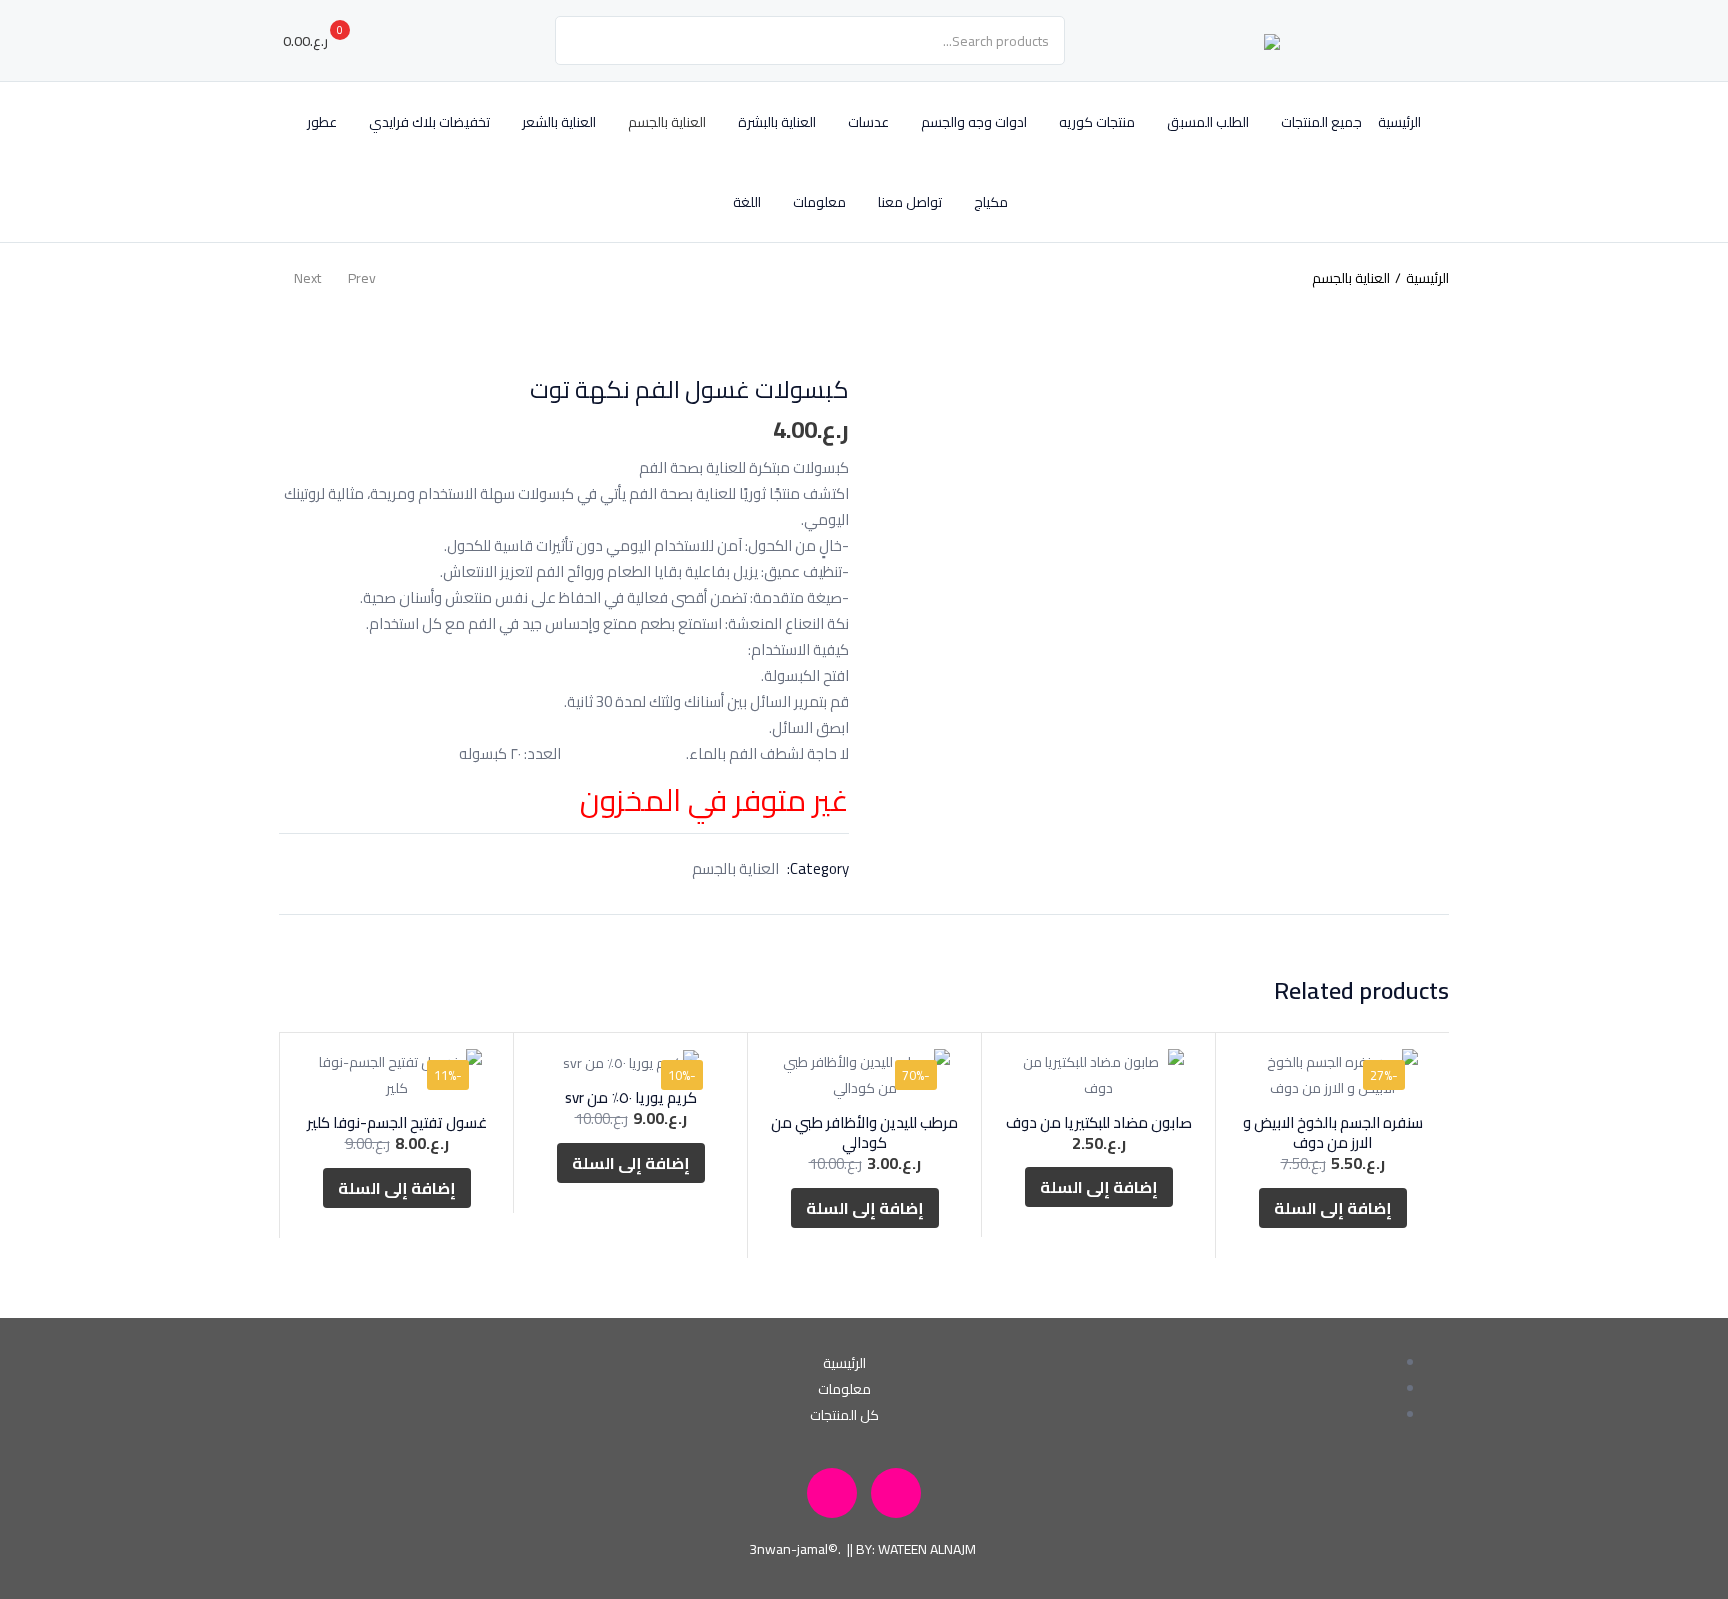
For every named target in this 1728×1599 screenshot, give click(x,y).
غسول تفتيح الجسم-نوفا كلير (397, 1122)
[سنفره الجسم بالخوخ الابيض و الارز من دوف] (1332, 1075)
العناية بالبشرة (777, 122)
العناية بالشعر (559, 122)
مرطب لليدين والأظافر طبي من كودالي (864, 1132)
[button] (324, 41)
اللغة (745, 202)
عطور (322, 122)
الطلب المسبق (1208, 122)
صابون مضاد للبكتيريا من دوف (1099, 1122)
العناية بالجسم (667, 122)
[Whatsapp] (832, 1493)
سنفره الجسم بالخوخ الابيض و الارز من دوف (1333, 1132)
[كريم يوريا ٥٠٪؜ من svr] (630, 1063)
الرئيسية (1399, 122)
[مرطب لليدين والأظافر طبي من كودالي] (864, 1075)
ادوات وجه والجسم (974, 122)
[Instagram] (896, 1493)
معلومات (819, 202)
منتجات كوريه (1097, 122)
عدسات (868, 122)
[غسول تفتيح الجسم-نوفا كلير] (396, 1075)
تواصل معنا (910, 202)
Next (307, 278)
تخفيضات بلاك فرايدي (429, 122)
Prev (362, 278)
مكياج (991, 202)
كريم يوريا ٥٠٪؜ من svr (631, 1097)
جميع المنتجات (1321, 122)
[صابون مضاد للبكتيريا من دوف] (1098, 1075)
